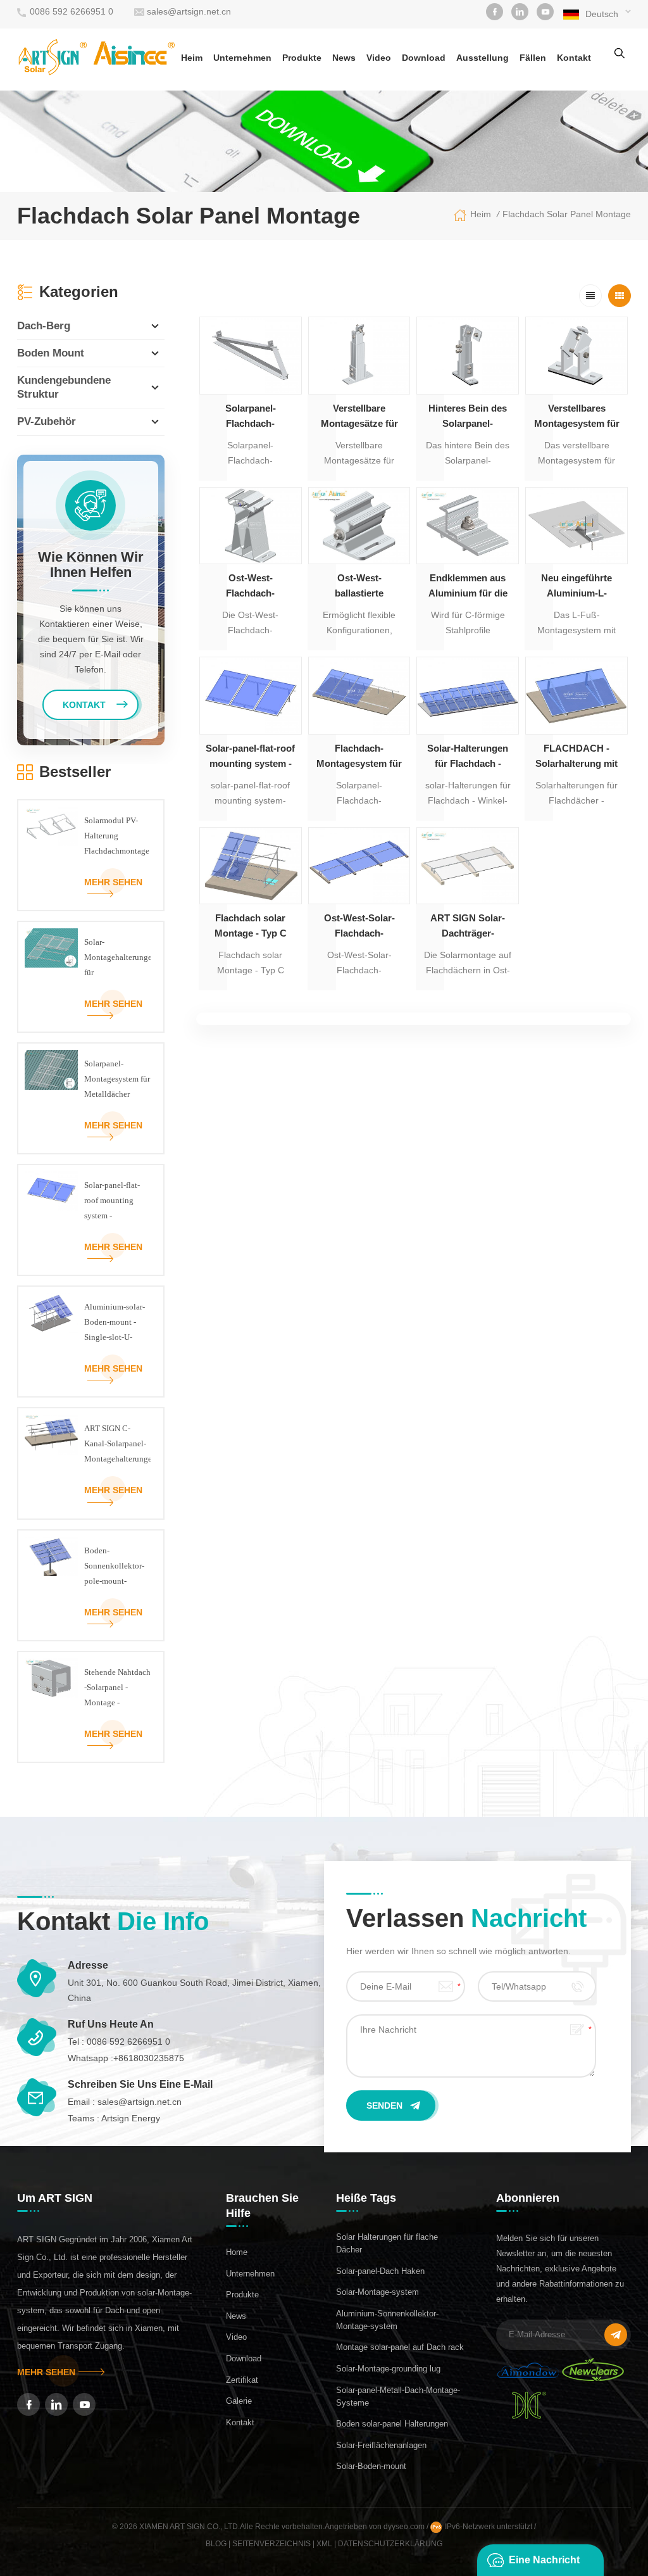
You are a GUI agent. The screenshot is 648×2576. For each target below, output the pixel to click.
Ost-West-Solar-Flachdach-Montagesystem (359, 927)
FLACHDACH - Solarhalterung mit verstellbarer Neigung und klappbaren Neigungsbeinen (576, 757)
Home (237, 2252)
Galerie (239, 2401)
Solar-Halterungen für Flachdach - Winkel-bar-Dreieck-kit (468, 757)
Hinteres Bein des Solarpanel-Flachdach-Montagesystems (468, 417)
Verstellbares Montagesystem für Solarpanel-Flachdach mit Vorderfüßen (577, 417)
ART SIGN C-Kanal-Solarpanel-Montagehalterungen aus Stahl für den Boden (117, 1445)
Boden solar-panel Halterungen (392, 2424)
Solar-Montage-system (377, 2292)
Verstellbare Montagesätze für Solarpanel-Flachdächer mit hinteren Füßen (359, 417)
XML (324, 2544)
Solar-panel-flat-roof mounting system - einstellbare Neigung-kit (250, 757)
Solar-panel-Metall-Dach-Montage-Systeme (398, 2396)
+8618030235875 (149, 2058)
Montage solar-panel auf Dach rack (400, 2347)
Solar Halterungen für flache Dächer (387, 2243)
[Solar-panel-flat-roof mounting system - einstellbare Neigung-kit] (251, 695)
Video (379, 58)
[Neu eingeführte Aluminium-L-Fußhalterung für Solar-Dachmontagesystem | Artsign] (576, 526)
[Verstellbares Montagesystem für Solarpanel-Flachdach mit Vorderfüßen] (576, 355)
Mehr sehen (113, 882)
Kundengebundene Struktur (64, 387)
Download (424, 58)
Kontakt (574, 58)
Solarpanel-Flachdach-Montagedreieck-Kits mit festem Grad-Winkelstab (250, 417)
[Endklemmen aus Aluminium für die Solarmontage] (468, 526)
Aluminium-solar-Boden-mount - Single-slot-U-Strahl (115, 1323)
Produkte (302, 58)
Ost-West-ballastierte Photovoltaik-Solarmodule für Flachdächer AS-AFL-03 (359, 587)
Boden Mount (51, 353)
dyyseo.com (405, 2527)
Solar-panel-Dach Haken (380, 2271)
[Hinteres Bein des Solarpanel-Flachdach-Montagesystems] (468, 355)
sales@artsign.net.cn (189, 11)
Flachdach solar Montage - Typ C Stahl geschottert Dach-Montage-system (251, 927)
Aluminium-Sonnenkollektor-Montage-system (387, 2320)
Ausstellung (483, 58)
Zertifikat (242, 2380)
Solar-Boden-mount (371, 2466)
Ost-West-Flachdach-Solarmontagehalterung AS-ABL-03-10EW (251, 587)
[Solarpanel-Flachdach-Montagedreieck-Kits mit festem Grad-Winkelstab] (251, 355)
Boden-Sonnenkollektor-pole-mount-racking (114, 1567)
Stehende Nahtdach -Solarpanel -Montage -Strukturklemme (117, 1689)
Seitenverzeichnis (271, 2544)
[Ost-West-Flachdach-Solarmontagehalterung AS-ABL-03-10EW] (251, 526)
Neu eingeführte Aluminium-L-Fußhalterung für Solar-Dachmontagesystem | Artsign (576, 587)
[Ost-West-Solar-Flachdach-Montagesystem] (359, 866)
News (344, 58)
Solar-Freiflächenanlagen (381, 2445)
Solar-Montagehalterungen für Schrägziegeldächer (117, 959)
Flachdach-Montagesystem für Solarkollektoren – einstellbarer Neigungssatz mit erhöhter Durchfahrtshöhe (359, 757)
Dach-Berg (44, 326)
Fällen (533, 58)
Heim (192, 58)
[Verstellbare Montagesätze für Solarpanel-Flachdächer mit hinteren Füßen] (359, 355)
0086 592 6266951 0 (72, 11)
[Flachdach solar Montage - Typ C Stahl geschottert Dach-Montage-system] (251, 866)
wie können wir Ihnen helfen (91, 565)
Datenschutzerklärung (390, 2544)
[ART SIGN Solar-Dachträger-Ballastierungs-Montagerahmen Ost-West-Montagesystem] (468, 866)
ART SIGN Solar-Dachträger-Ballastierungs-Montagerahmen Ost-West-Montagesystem (468, 927)
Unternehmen (242, 58)
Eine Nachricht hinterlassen (544, 2565)
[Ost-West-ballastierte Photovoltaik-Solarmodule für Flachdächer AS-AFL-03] (359, 526)
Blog (216, 2544)
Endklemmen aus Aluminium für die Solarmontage (468, 587)
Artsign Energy (131, 2118)
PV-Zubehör (47, 421)
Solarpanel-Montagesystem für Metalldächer (117, 1079)
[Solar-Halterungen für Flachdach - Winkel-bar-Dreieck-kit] (468, 695)
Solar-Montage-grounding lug (388, 2369)
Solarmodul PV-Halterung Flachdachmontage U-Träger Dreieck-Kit (117, 837)
